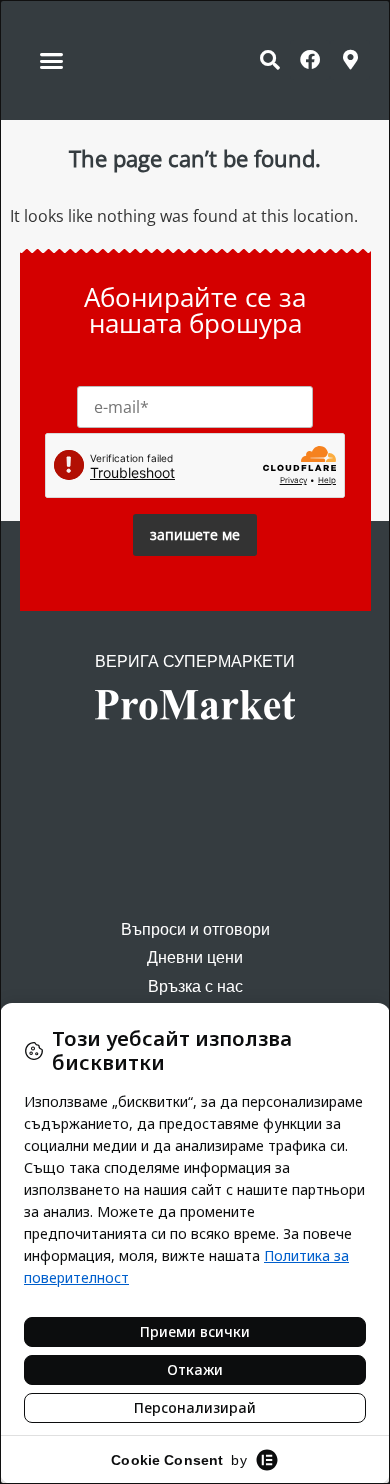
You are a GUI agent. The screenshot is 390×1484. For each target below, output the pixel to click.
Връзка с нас (195, 986)
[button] (52, 60)
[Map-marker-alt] (350, 60)
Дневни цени (195, 957)
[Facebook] (310, 60)
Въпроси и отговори (195, 929)
